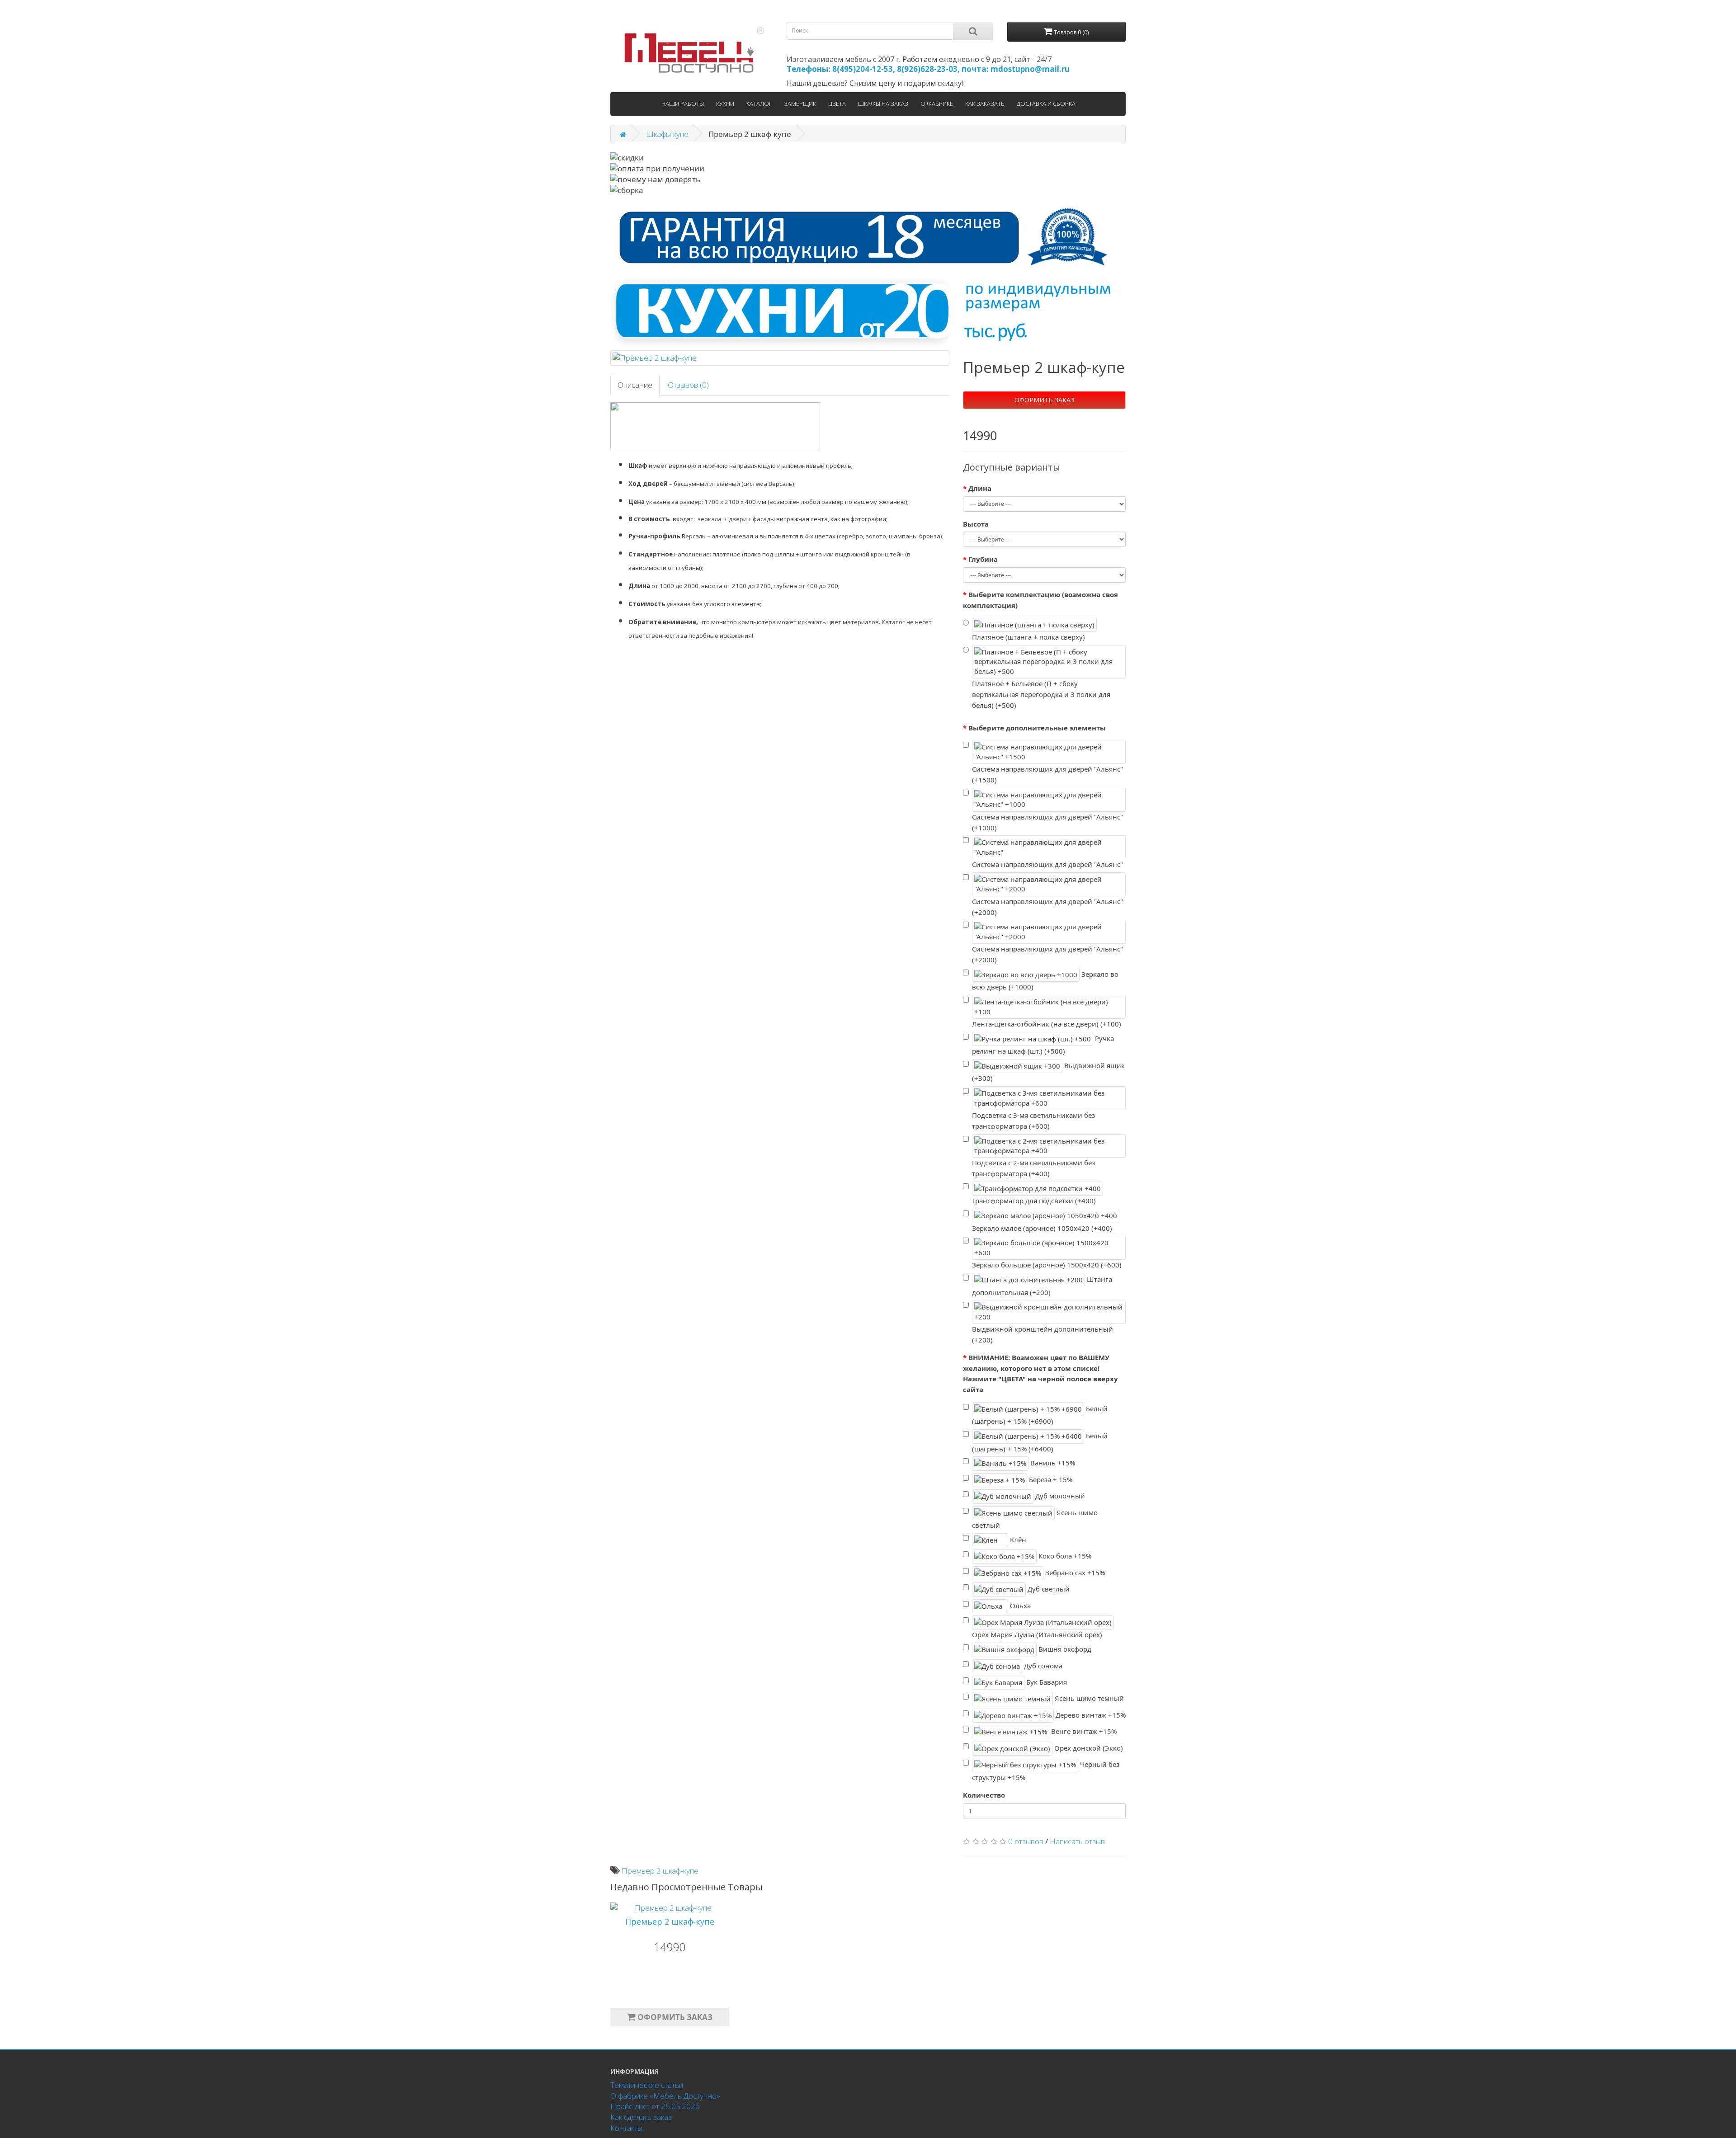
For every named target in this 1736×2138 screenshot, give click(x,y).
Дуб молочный (1059, 1496)
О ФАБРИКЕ (937, 104)
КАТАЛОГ (759, 104)
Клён (1017, 1540)
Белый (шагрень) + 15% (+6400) (1040, 1442)
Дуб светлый (1048, 1589)
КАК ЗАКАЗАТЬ (985, 104)
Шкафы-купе (667, 134)
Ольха (1019, 1605)
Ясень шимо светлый (1035, 1519)
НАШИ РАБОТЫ (683, 104)
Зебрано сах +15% (1074, 1572)
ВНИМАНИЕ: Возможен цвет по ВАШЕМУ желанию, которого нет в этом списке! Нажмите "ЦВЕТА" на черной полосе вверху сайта (1040, 1373)
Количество (984, 1795)
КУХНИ (725, 104)
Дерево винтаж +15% (1090, 1715)
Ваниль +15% (1052, 1463)
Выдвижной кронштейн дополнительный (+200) (1043, 1334)
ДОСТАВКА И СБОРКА (1046, 104)
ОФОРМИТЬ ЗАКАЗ (1044, 400)
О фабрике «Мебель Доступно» (665, 2096)
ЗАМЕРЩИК (800, 104)
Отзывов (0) (688, 385)
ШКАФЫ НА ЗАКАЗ (883, 104)
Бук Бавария (1046, 1682)
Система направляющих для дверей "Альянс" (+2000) (1047, 907)
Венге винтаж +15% (1083, 1731)
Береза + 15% (1050, 1479)
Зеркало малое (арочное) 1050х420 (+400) (1042, 1228)
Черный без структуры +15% (1046, 1771)
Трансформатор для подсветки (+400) (1034, 1201)
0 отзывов (1026, 1841)
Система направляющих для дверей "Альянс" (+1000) (1047, 822)
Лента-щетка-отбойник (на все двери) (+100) (1047, 1024)
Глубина (983, 559)
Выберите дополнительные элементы (1037, 728)
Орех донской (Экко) (1088, 1747)
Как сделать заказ (641, 2117)
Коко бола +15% (1064, 1556)
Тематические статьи (647, 2085)
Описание (635, 385)
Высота (976, 524)
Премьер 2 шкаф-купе (660, 1871)
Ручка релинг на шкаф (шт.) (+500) (1043, 1044)
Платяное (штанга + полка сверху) (1028, 637)
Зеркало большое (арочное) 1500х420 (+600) (1047, 1265)
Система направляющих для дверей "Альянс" (1047, 864)
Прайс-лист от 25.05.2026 (655, 2106)
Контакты (626, 2128)
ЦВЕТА (837, 104)
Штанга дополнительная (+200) (1042, 1286)
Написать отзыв (1077, 1841)
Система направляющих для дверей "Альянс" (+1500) (1047, 774)
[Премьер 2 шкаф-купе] (780, 358)
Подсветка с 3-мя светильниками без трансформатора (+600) (1033, 1121)
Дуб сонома (1042, 1665)
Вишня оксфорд (1064, 1649)
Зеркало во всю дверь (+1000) (1045, 981)
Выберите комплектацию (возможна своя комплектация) (1040, 600)
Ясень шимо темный (1088, 1698)
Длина (980, 488)
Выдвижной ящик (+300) (1048, 1072)
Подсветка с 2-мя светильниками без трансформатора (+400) (1033, 1168)
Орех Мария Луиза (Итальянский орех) (1037, 1634)
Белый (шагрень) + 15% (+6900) (1040, 1415)
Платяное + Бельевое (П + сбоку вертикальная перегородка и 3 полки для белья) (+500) (1041, 694)
